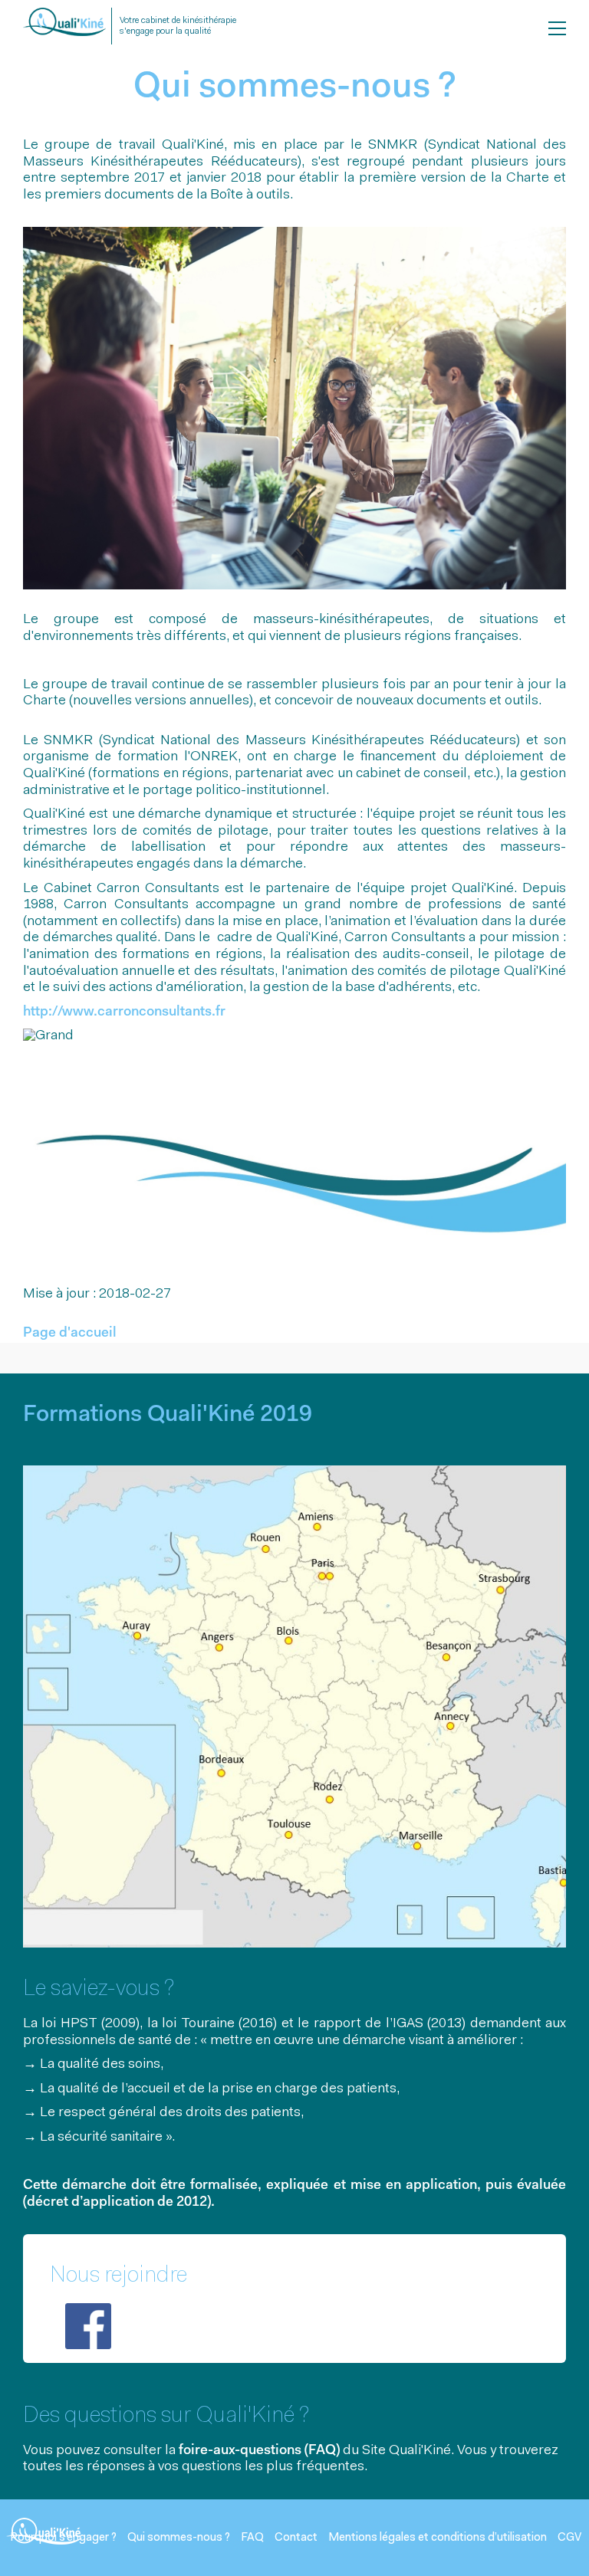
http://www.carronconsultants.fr (124, 1012)
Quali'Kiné (64, 30)
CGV (569, 2538)
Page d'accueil (70, 1334)
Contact (296, 2538)
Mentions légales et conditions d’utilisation (438, 2538)
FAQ (252, 2538)
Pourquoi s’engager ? (63, 2538)
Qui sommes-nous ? (179, 2538)
